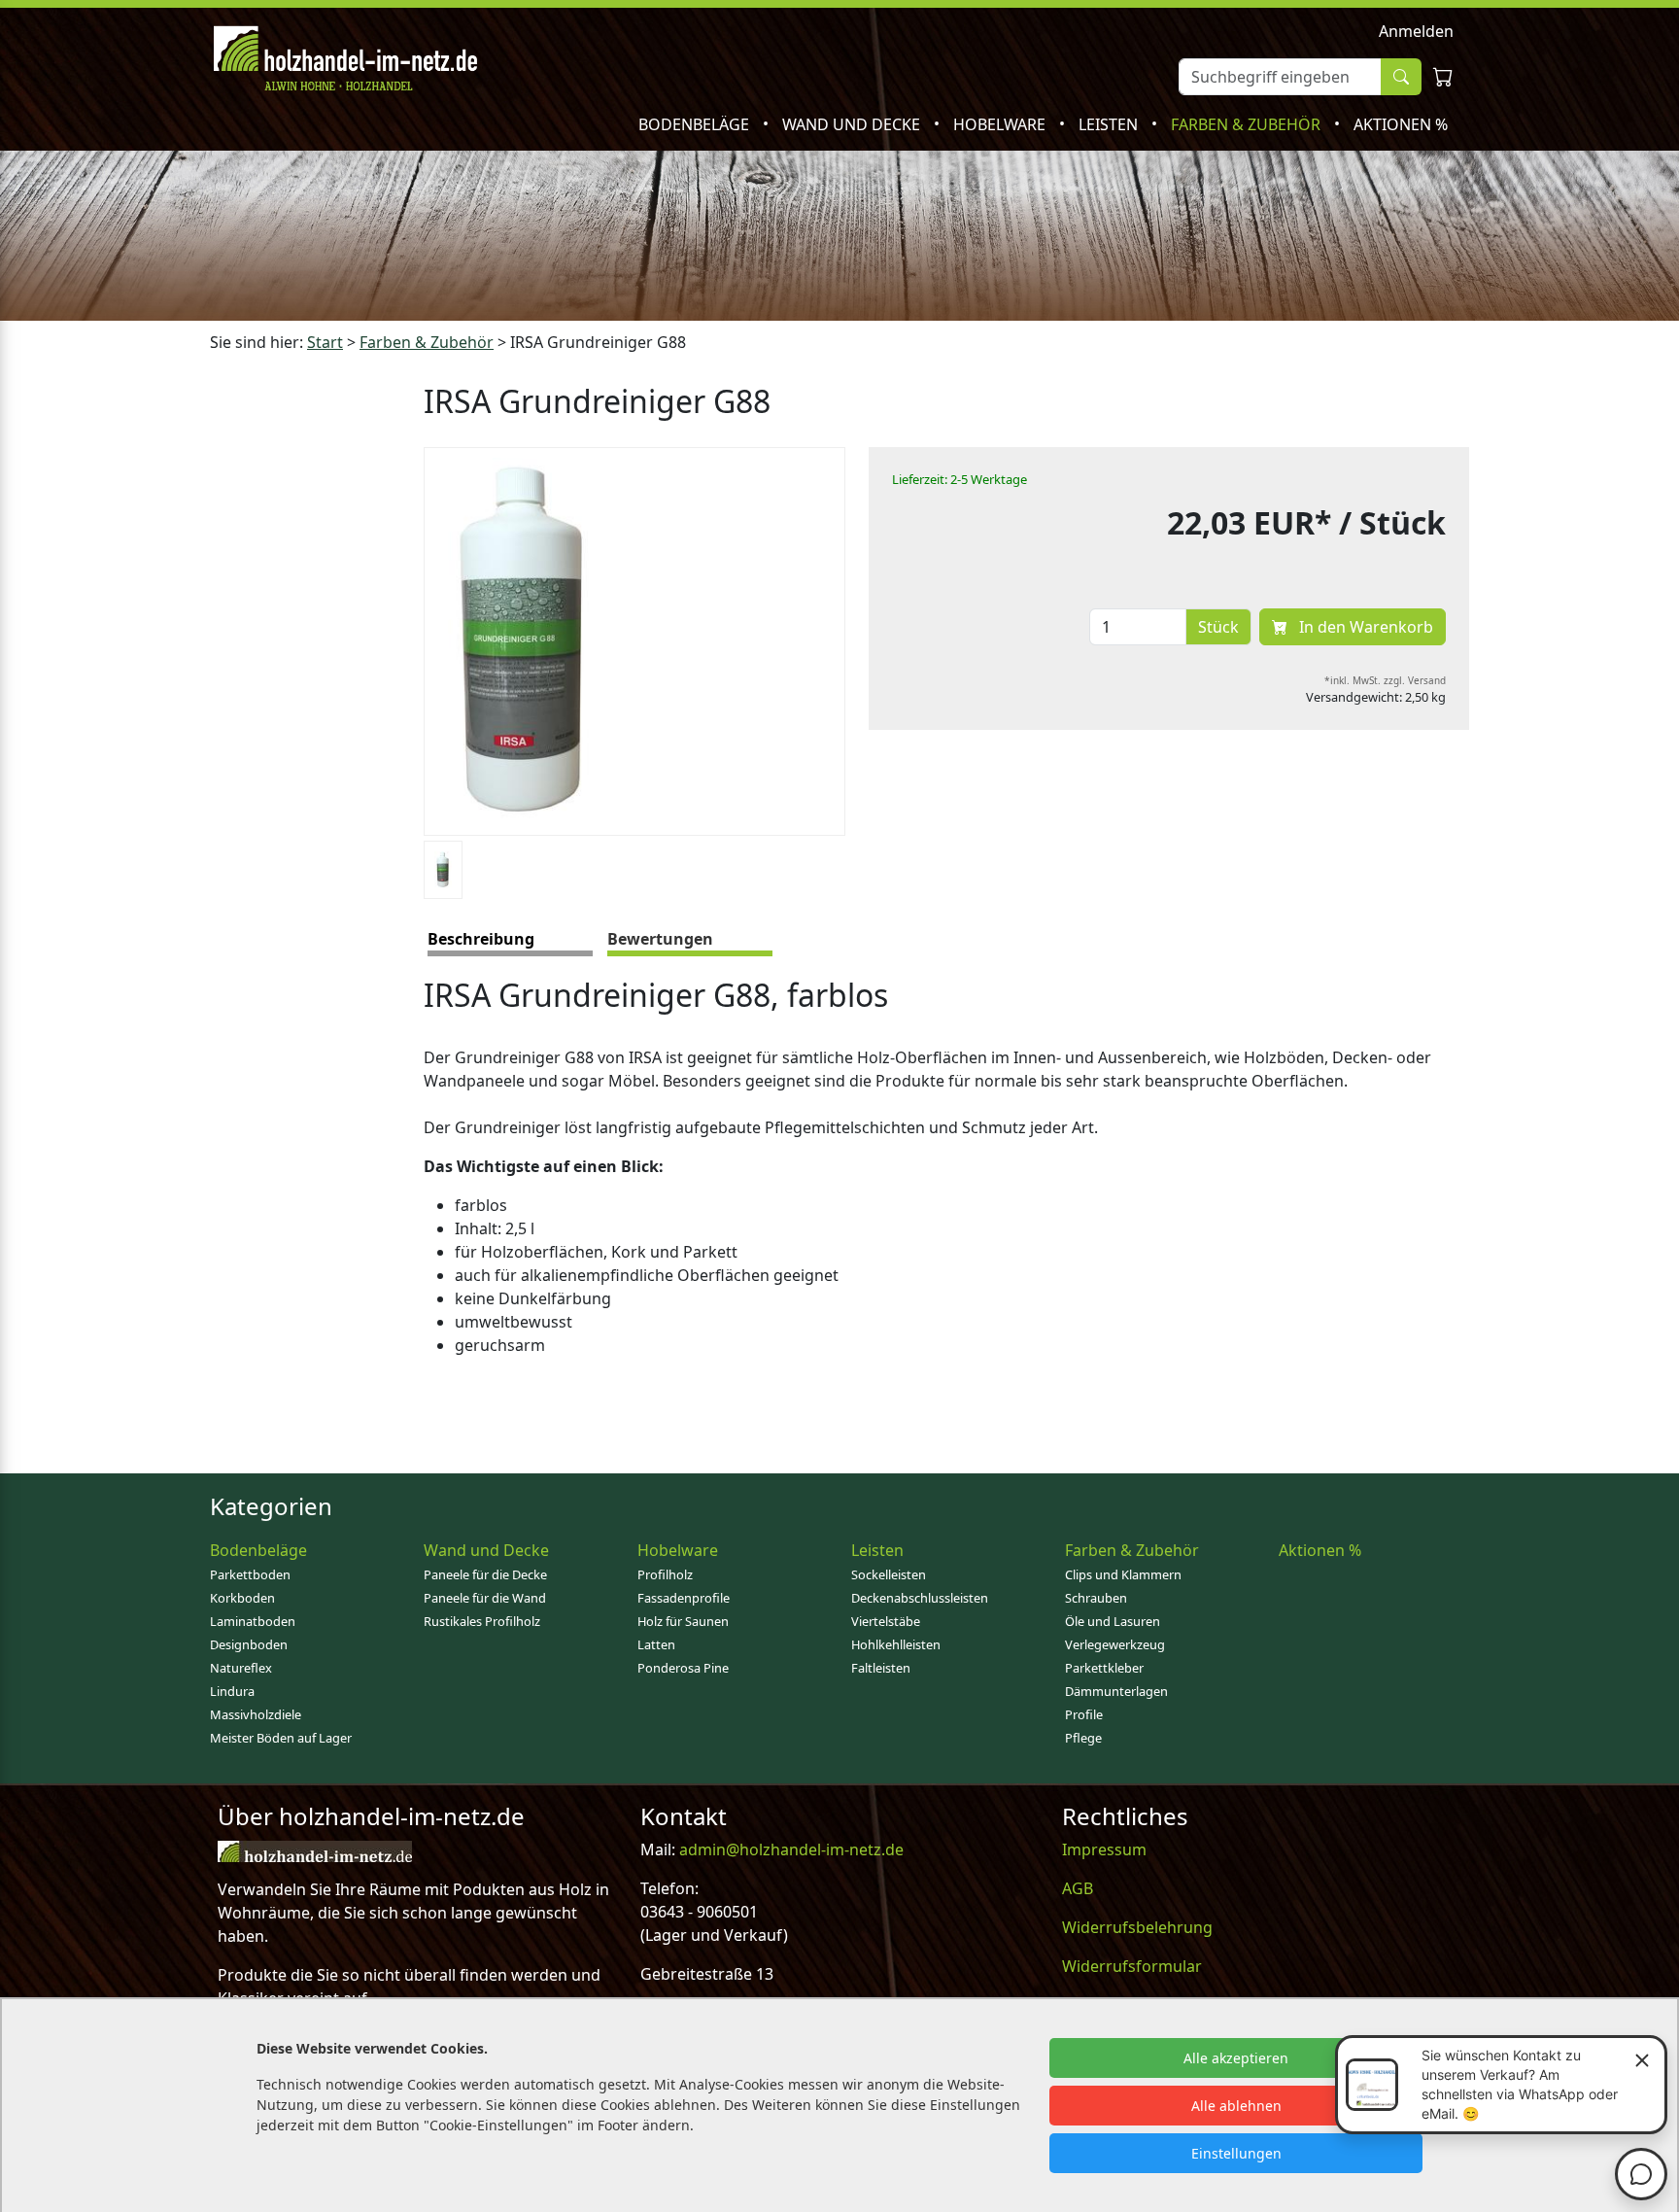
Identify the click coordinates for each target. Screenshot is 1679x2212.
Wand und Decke (853, 124)
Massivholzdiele (256, 1714)
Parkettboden (250, 1574)
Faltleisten (881, 1668)
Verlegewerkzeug (1115, 1644)
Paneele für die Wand (485, 1598)
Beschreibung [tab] (481, 939)
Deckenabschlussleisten (920, 1598)
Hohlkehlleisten (896, 1644)
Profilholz (665, 1574)
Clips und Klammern (1123, 1574)
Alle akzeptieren (1236, 2058)
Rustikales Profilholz (482, 1621)
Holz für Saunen (683, 1621)
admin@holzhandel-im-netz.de (791, 1849)
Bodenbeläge (696, 124)
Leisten (1110, 124)
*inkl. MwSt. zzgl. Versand (1385, 680)
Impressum (1104, 1849)
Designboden (249, 1644)
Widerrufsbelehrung (1137, 1927)
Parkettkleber (1104, 1668)
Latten (656, 1644)
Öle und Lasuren (1113, 1621)
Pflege (1083, 1738)
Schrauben (1096, 1598)
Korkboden (242, 1598)
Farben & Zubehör (1248, 124)
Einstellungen (1236, 2153)
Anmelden (1416, 31)
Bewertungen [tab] (660, 939)
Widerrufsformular (1132, 1966)
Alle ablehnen (1236, 2106)
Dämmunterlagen (1116, 1691)
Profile (1084, 1714)
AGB (1078, 1888)
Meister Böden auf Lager (281, 1738)
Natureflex (241, 1668)
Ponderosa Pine (683, 1668)
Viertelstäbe (886, 1621)
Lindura (232, 1691)
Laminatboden (253, 1621)
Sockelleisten (889, 1574)
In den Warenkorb (1364, 627)
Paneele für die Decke (485, 1574)
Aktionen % (1401, 124)
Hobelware (1001, 124)
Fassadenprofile (684, 1598)
